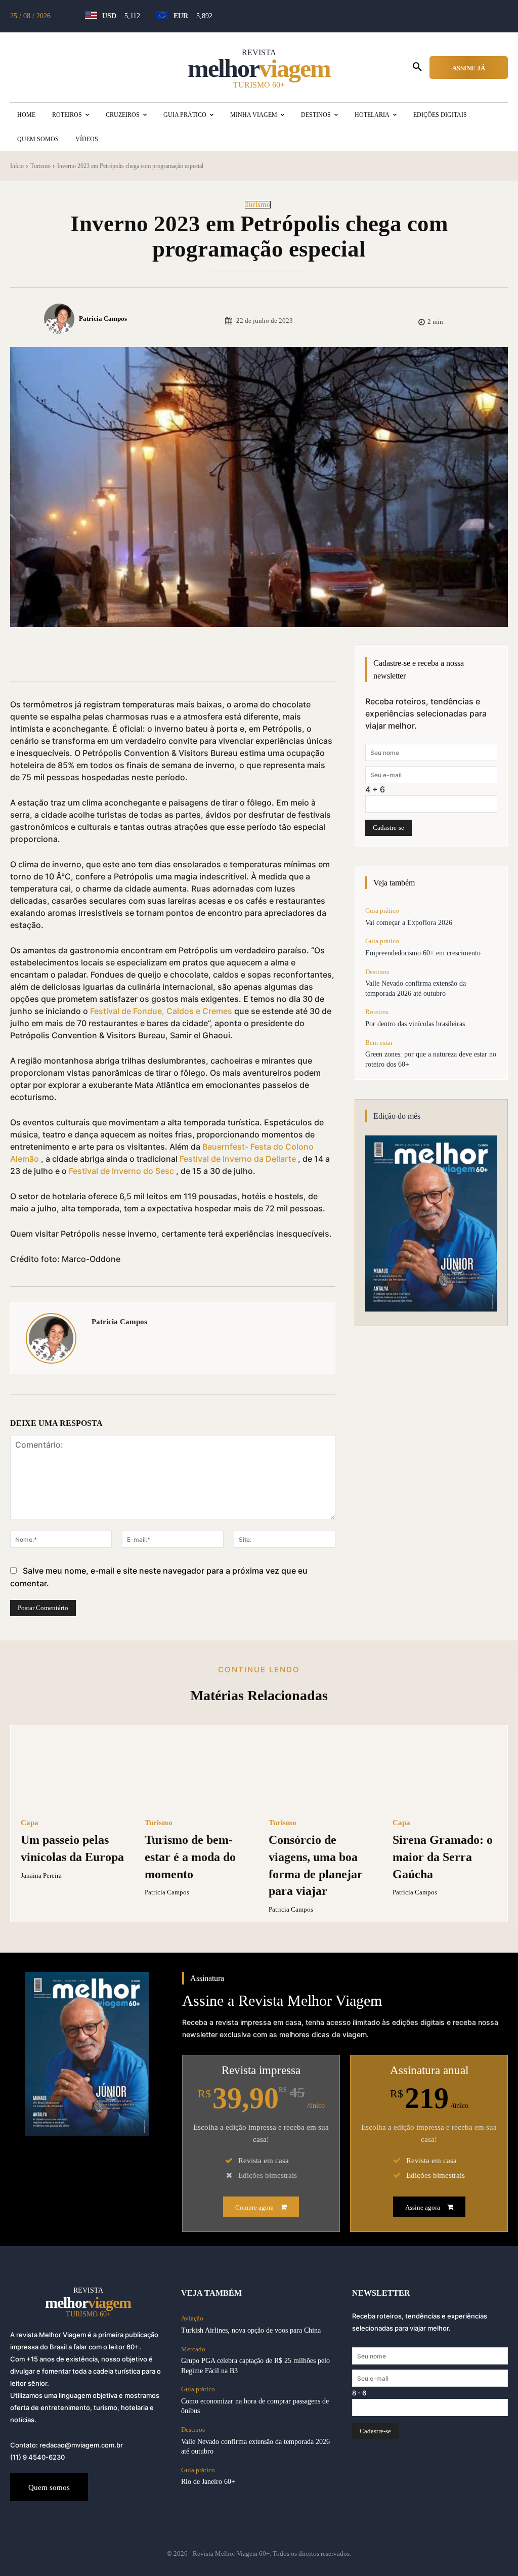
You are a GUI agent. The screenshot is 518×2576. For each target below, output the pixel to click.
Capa (30, 1823)
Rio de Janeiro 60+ (208, 2482)
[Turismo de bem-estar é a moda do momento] (197, 1772)
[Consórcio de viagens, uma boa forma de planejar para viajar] (321, 1772)
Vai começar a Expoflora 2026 (409, 923)
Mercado (193, 2349)
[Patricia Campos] (61, 319)
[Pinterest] (148, 656)
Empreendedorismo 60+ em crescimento (423, 953)
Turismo (40, 166)
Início (17, 166)
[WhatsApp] (171, 656)
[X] (124, 656)
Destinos (377, 972)
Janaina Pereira (41, 1875)
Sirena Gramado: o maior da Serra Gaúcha (443, 1857)
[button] (417, 67)
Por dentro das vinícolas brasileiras (415, 1024)
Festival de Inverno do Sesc (121, 1171)
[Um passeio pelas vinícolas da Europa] (73, 1772)
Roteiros (377, 1012)
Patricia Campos (103, 319)
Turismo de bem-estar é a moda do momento (190, 1857)
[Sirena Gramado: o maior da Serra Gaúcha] (445, 1772)
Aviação (192, 2318)
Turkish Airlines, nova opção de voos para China (251, 2330)
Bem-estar (379, 1043)
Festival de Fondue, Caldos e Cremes (161, 1011)
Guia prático (382, 911)
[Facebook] (101, 656)
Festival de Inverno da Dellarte (238, 1159)
